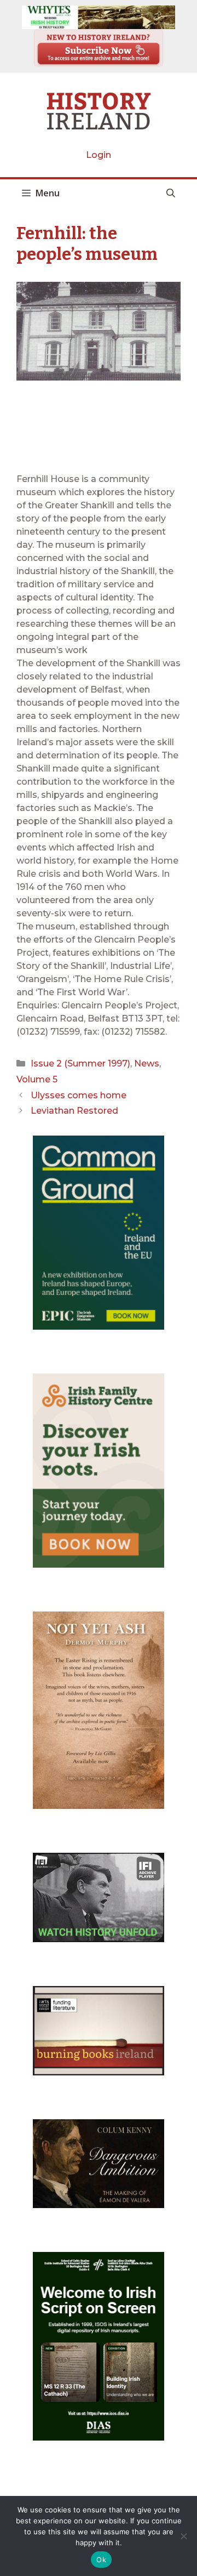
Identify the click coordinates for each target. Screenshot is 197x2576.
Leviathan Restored (74, 1111)
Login (99, 155)
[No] (183, 2536)
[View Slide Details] (99, 17)
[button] (171, 193)
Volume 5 (37, 1079)
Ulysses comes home (79, 1095)
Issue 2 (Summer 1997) (80, 1063)
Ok (101, 2560)
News (147, 1063)
